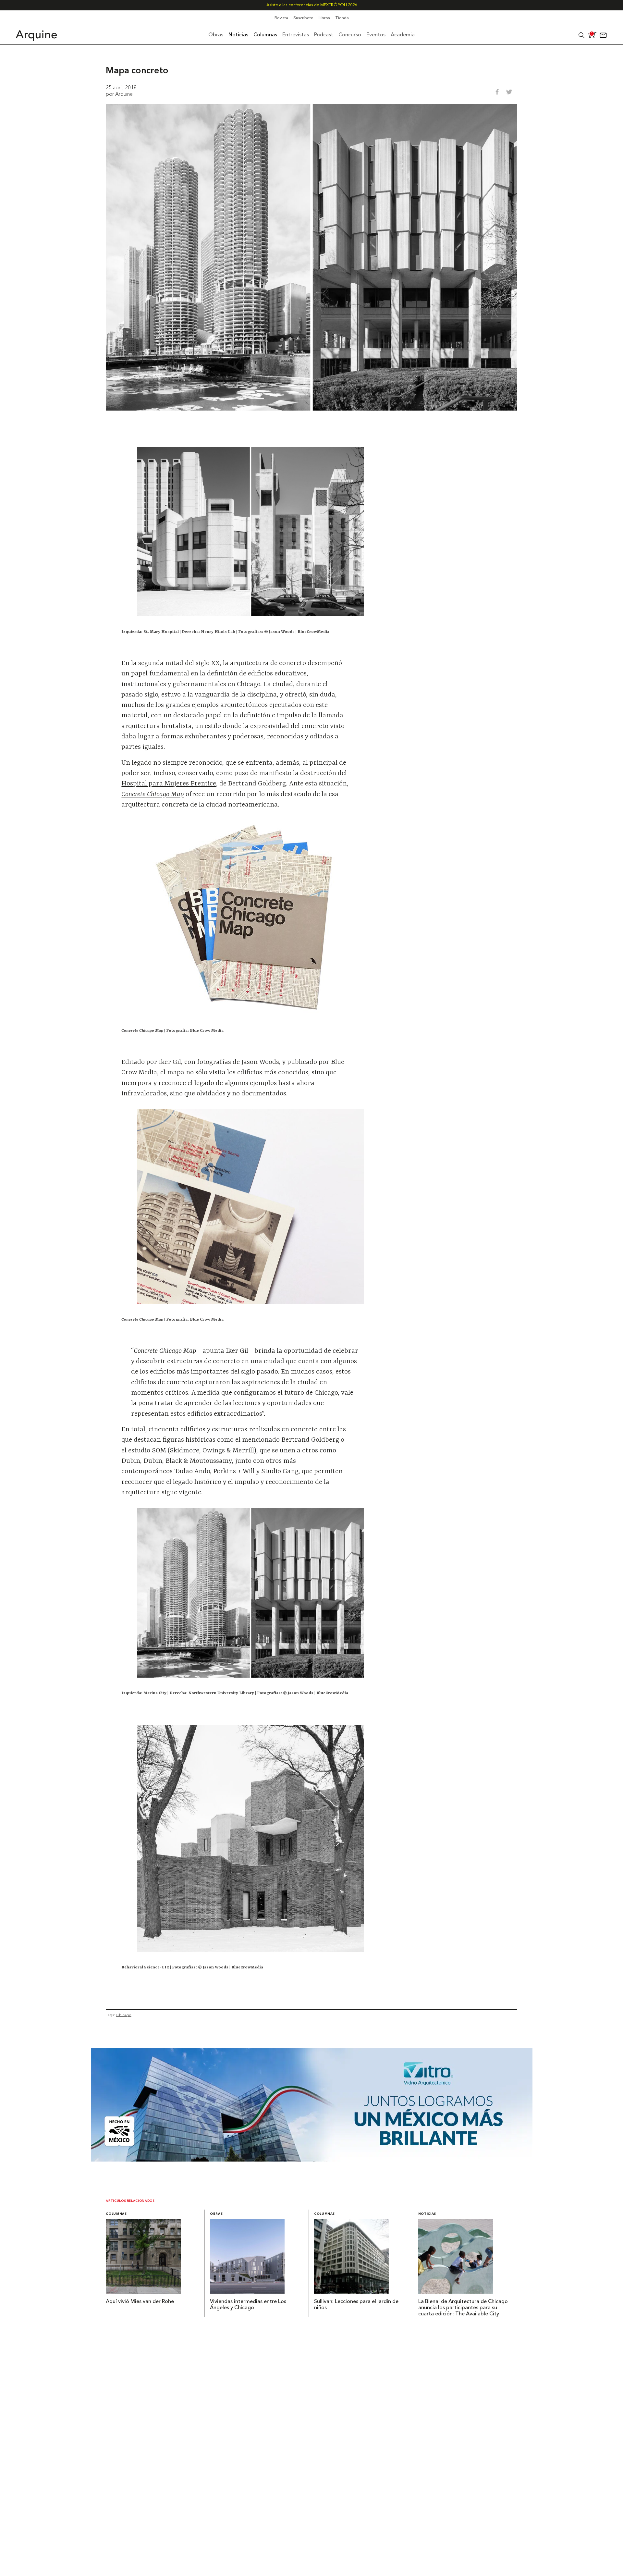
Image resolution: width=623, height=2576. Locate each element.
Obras (216, 2214)
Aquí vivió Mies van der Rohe (140, 2302)
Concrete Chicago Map (153, 795)
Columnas (116, 2214)
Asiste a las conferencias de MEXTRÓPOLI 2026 (312, 5)
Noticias (427, 2214)
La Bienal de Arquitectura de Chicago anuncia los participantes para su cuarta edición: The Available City (463, 2308)
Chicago (124, 2015)
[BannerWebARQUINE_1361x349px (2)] (312, 2160)
